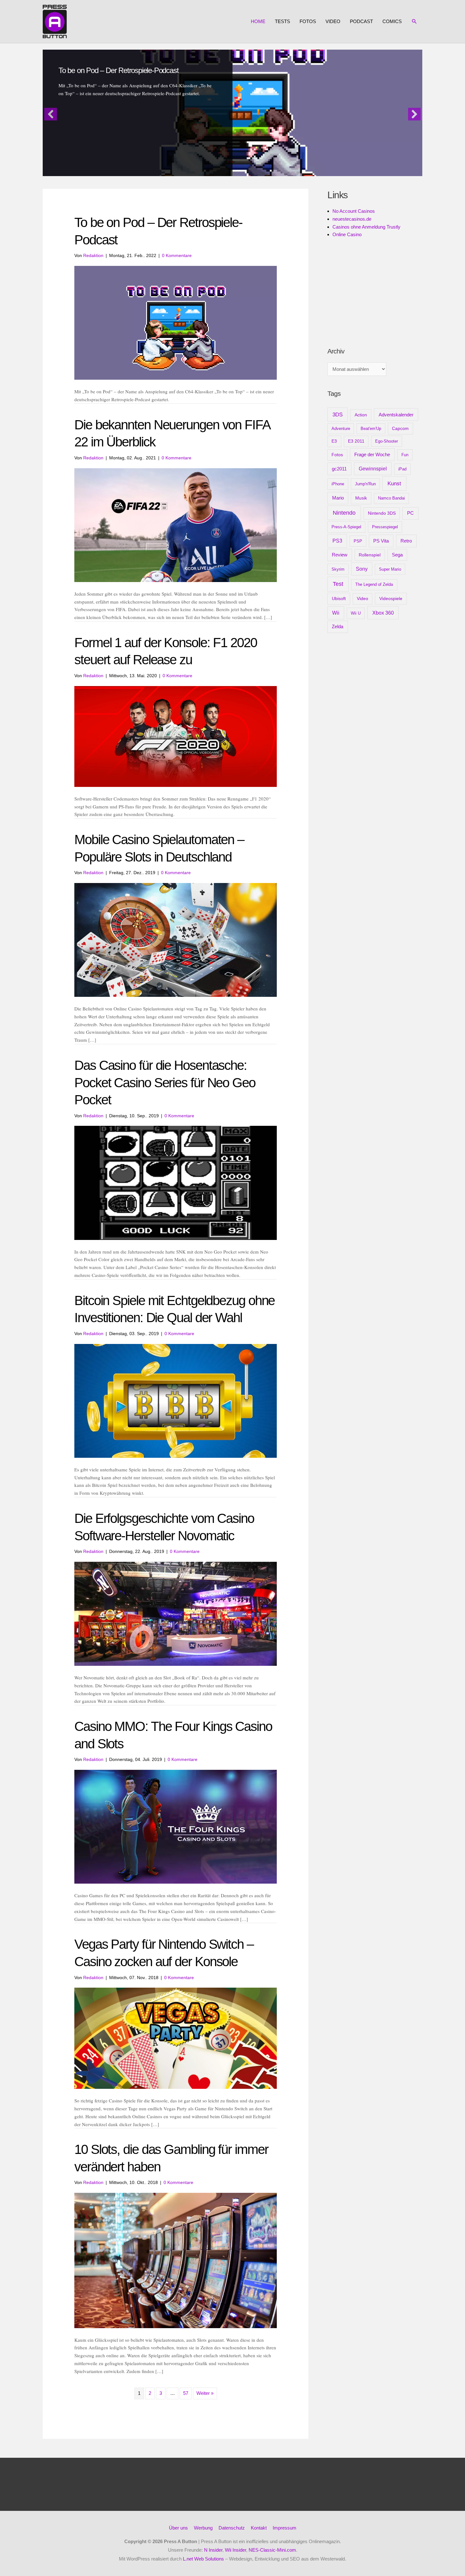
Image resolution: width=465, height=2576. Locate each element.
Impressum (285, 2528)
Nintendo (344, 513)
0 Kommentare (177, 255)
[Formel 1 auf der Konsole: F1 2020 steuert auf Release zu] (176, 736)
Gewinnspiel (373, 469)
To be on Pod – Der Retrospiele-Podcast (118, 70)
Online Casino (347, 234)
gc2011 (339, 469)
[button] (414, 21)
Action (361, 415)
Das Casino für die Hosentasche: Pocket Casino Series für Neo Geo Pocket (165, 1083)
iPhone (338, 484)
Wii (336, 613)
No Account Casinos (354, 211)
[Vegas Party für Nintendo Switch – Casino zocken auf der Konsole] (176, 2038)
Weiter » (205, 2393)
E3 (334, 441)
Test (338, 584)
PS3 (337, 541)
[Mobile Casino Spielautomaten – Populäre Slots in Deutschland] (176, 939)
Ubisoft (339, 598)
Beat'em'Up (371, 429)
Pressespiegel (385, 527)
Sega (397, 555)
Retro (406, 541)
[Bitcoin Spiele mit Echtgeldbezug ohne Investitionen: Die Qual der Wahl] (176, 1400)
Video (333, 21)
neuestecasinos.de (352, 219)
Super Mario (390, 569)
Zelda (338, 627)
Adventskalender (396, 415)
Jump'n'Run (365, 484)
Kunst (394, 484)
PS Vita (381, 541)
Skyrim (338, 569)
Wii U (356, 613)
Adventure (341, 429)
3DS (338, 415)
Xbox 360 (383, 613)
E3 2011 (356, 441)
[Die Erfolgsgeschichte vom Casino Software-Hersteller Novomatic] (176, 1613)
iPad (402, 469)
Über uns (178, 2528)
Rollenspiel (370, 555)
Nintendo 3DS (382, 513)
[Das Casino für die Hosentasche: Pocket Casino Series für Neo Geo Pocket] (176, 1183)
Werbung (203, 2528)
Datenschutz (232, 2528)
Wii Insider (236, 2550)
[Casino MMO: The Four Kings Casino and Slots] (176, 1826)
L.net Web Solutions (203, 2559)
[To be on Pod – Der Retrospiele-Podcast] (176, 322)
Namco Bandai (391, 498)
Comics (392, 21)
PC (410, 513)
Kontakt (259, 2528)
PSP (358, 541)
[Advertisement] (375, 292)
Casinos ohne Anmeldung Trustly (366, 227)
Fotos (308, 21)
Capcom (400, 428)
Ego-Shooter (387, 441)
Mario (338, 498)
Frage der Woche (372, 454)
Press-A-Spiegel (346, 527)
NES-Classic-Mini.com (272, 2550)
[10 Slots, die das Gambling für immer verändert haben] (176, 2260)
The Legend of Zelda (374, 584)
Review (340, 555)
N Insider (213, 2550)
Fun (405, 455)
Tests (282, 21)
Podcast (361, 21)
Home (258, 21)
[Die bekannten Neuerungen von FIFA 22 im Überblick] (176, 525)
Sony (362, 569)
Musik (361, 498)
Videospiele (391, 598)
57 (186, 2393)
